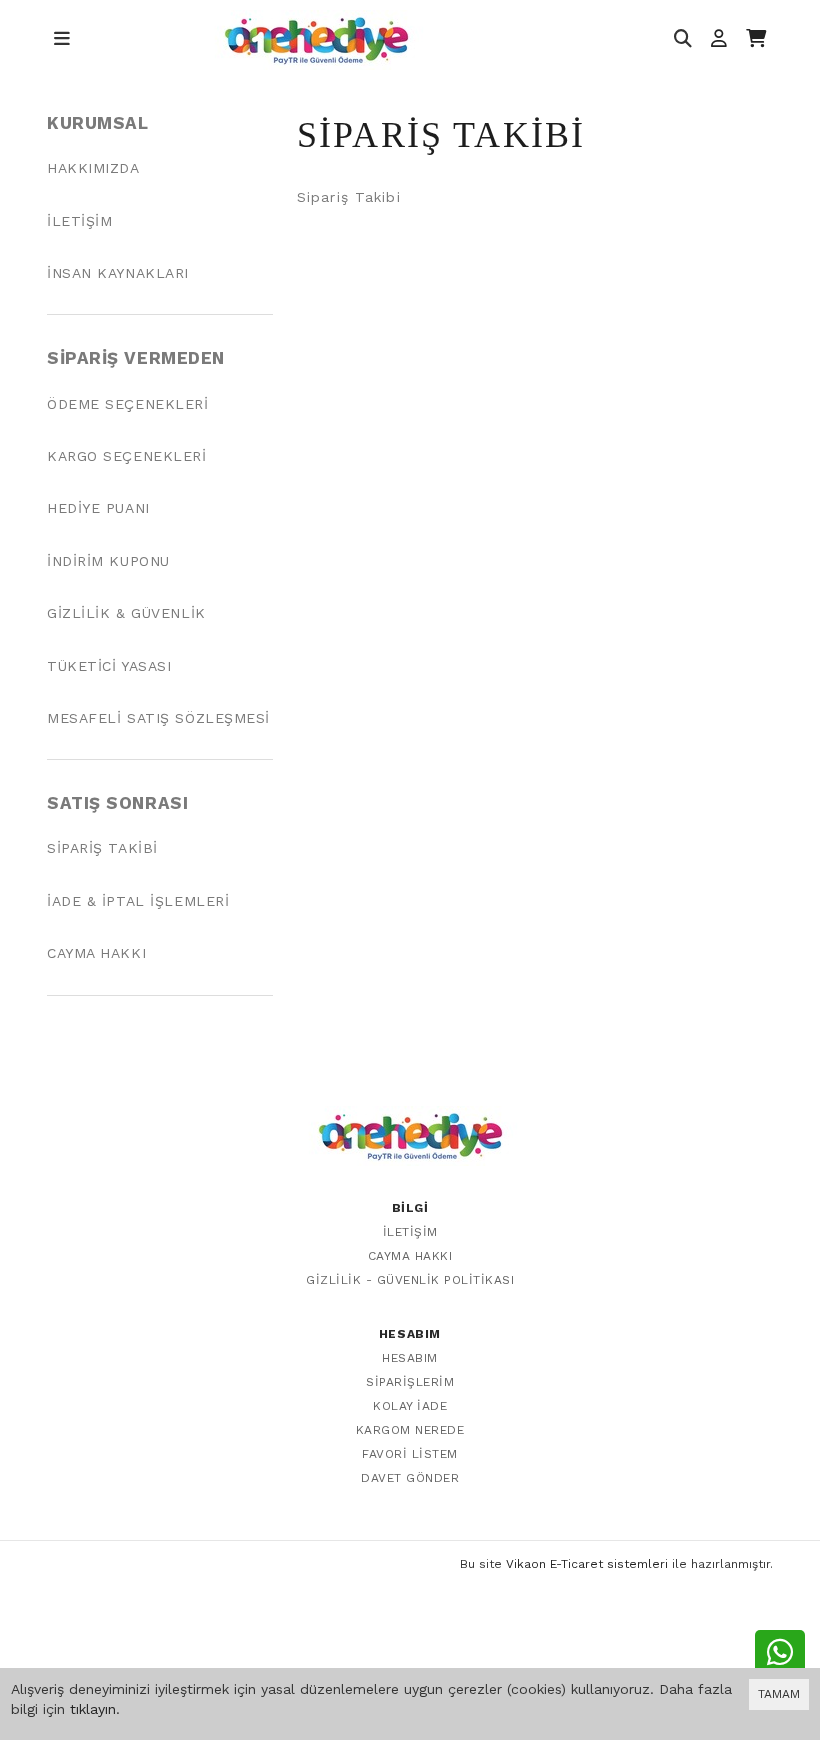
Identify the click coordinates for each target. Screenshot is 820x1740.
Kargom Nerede (410, 1430)
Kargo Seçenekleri (127, 456)
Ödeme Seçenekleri (128, 404)
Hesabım (410, 1358)
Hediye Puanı (98, 508)
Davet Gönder (410, 1478)
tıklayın (93, 1709)
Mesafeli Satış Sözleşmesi (158, 718)
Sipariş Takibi (102, 848)
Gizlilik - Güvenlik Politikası (410, 1280)
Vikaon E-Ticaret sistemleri (587, 1564)
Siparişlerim (410, 1382)
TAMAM (779, 1694)
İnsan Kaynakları (118, 273)
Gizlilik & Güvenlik (126, 613)
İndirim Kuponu (108, 561)
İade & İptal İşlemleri (138, 901)
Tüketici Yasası (109, 666)
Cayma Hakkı (96, 953)
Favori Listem (410, 1454)
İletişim (79, 221)
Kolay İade (410, 1406)
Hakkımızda (93, 168)
